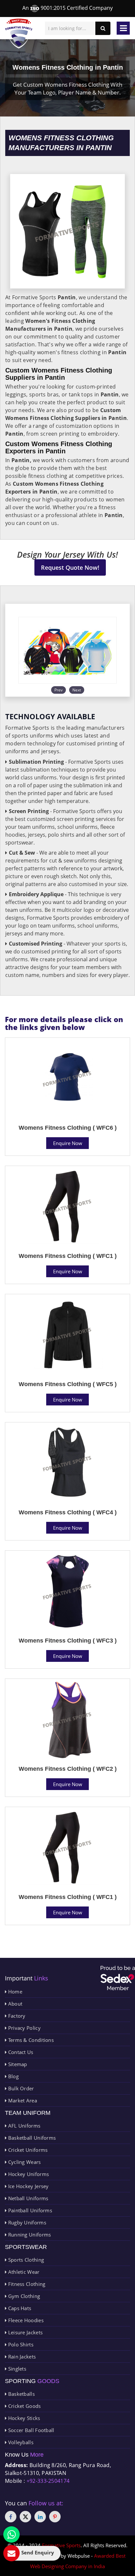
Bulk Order (20, 2088)
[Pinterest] (55, 2517)
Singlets (16, 2369)
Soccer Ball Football (30, 2430)
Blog (13, 2076)
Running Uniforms (29, 2235)
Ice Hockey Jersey (28, 2186)
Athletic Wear (23, 2272)
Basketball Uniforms (31, 2138)
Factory (16, 2016)
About (14, 2004)
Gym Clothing (23, 2296)
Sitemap (17, 2064)
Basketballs (21, 2394)
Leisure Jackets (25, 2332)
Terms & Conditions (30, 2040)
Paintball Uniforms (29, 2210)
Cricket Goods (24, 2406)
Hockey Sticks (23, 2418)
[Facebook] (11, 2517)
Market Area (22, 2100)
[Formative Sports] (19, 34)
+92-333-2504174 (48, 2481)
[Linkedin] (40, 2517)
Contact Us (20, 2052)
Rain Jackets (21, 2357)
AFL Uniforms (23, 2126)
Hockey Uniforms (28, 2174)
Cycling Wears (24, 2162)
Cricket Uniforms (27, 2150)
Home (14, 1992)
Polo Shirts (20, 2344)
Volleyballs (20, 2442)
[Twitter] (25, 2517)
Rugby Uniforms (26, 2222)
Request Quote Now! (70, 567)
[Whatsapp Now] (11, 2534)
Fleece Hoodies (25, 2320)
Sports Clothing (25, 2260)
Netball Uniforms (27, 2198)
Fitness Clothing (26, 2284)
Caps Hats (19, 2308)
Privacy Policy (24, 2028)
